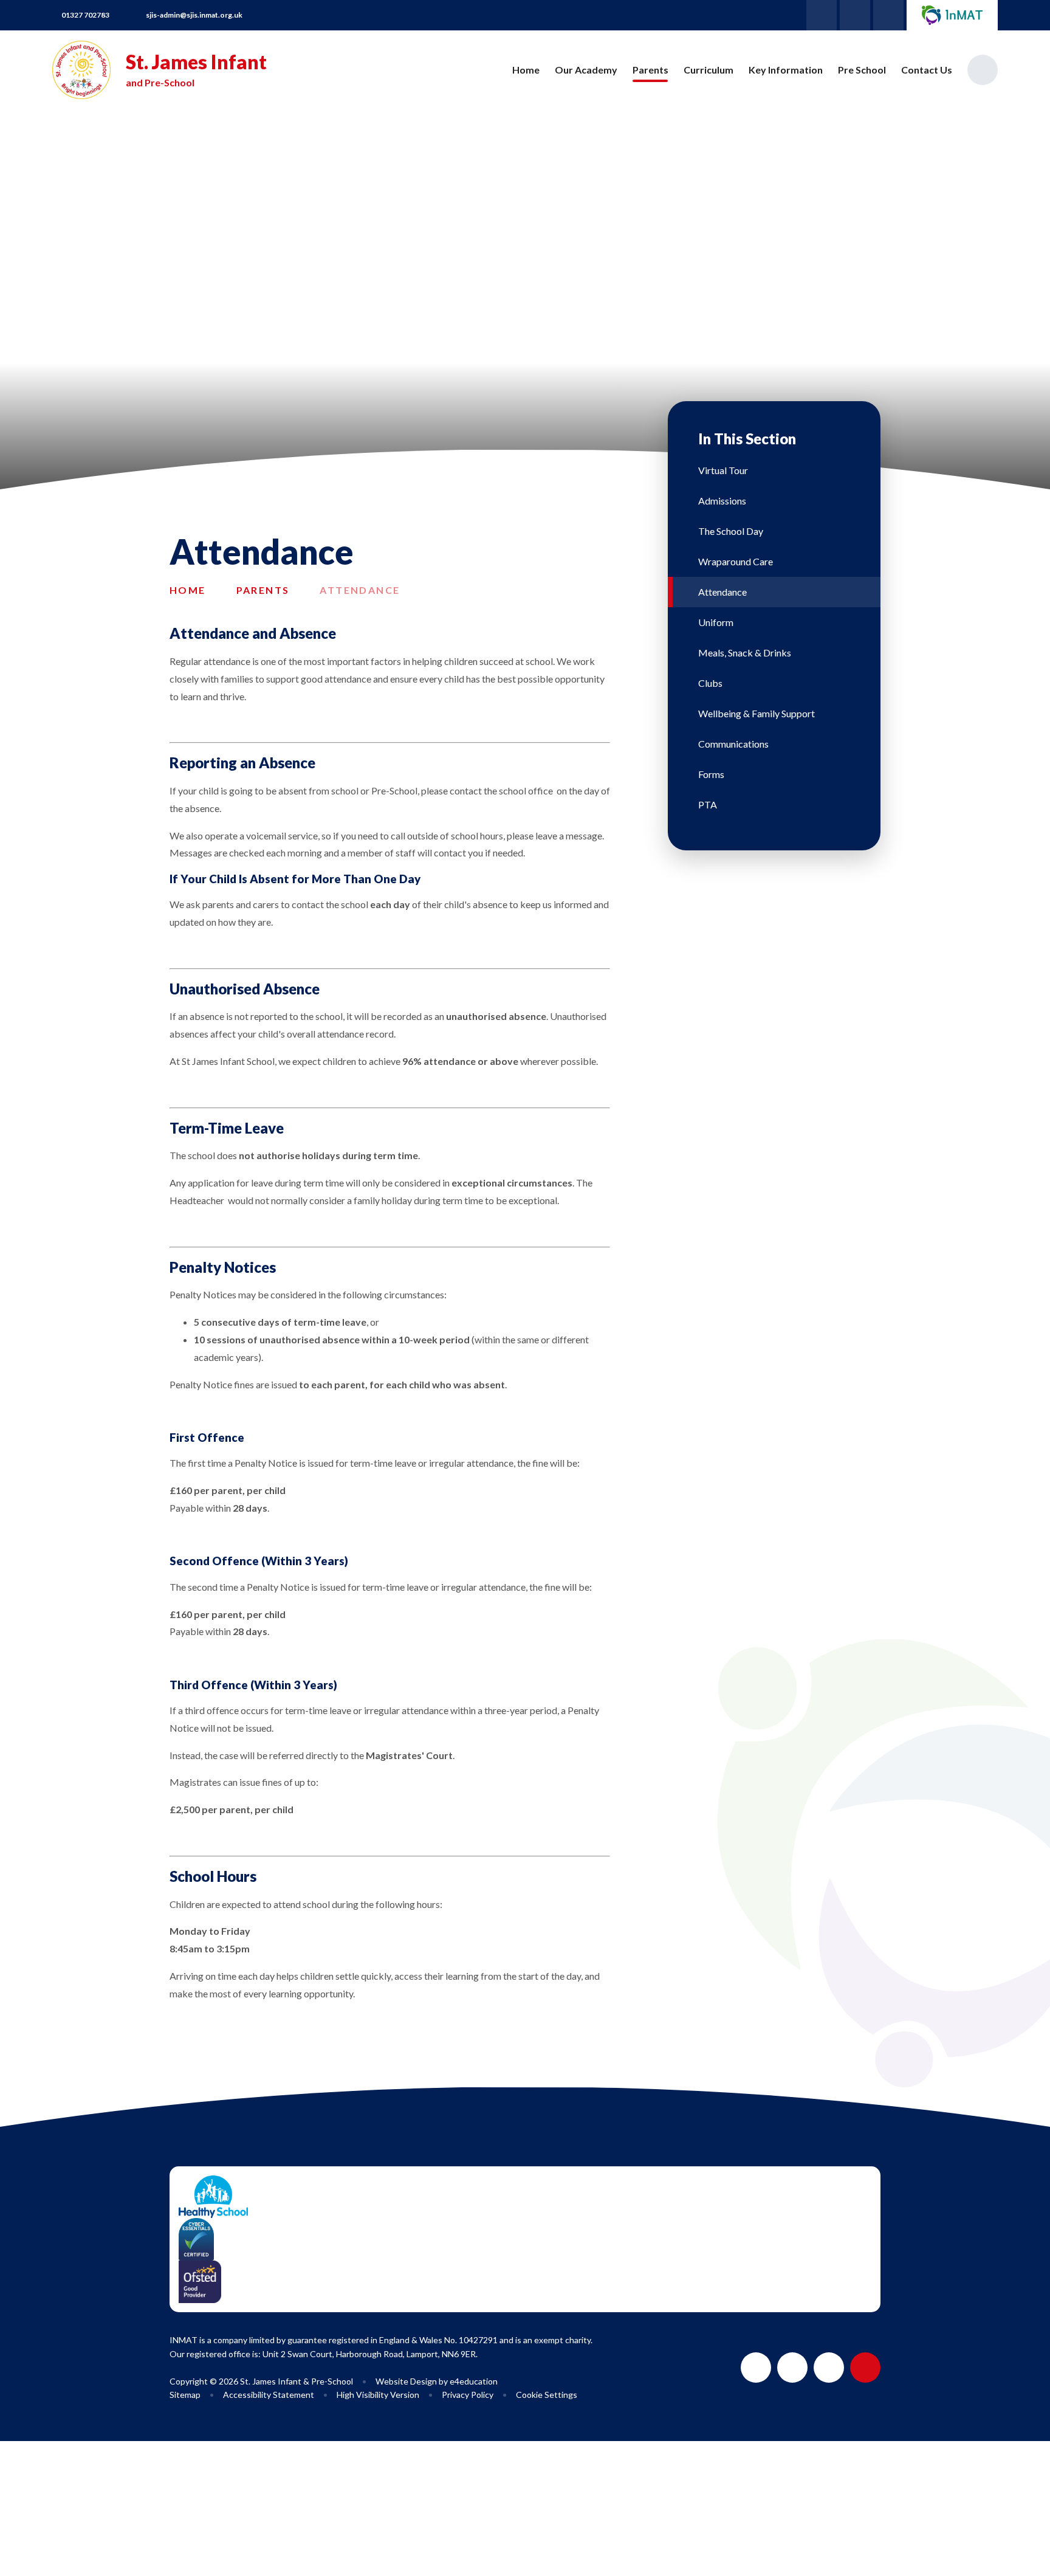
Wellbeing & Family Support (757, 713)
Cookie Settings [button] (547, 2395)
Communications (733, 744)
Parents (263, 590)
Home (188, 590)
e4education (474, 2381)
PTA (708, 804)
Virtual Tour (723, 470)
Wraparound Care (736, 561)
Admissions (722, 501)
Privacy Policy (468, 2395)
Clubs (710, 683)
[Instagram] (888, 15)
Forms (711, 774)
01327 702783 (85, 15)
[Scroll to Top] (865, 2368)
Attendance (360, 590)
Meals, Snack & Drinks (745, 653)
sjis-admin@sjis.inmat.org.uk (194, 15)
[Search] (983, 70)
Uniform (716, 622)
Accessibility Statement (269, 2395)
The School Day (731, 531)
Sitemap (185, 2395)
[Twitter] (822, 15)
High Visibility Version (378, 2395)
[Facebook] (855, 15)
